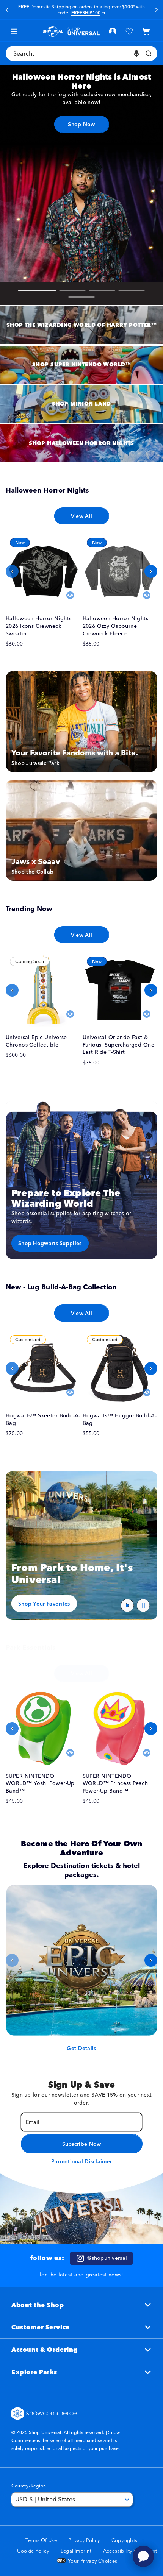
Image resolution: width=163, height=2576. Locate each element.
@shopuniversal (107, 2258)
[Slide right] (151, 571)
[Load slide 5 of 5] (81, 297)
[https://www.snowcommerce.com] (44, 2414)
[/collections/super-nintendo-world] (81, 365)
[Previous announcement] (7, 10)
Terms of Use (41, 2540)
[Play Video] (127, 1606)
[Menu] (14, 31)
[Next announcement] (156, 10)
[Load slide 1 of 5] (37, 290)
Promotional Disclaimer (81, 2161)
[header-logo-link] (71, 31)
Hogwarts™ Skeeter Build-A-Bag (43, 1419)
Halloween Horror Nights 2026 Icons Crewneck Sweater (39, 626)
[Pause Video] (143, 1606)
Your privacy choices (92, 2561)
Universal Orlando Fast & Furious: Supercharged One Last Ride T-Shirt (119, 1045)
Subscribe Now (82, 2144)
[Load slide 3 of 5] (102, 290)
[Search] (149, 53)
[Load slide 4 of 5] (132, 290)
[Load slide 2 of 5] (72, 290)
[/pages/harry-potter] (81, 325)
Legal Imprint (76, 2551)
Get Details (81, 2048)
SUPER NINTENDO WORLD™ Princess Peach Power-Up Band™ (115, 1783)
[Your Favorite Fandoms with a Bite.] (81, 722)
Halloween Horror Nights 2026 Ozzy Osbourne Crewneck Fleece (116, 626)
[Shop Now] (81, 173)
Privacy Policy (84, 2540)
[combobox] (81, 53)
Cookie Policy (33, 2551)
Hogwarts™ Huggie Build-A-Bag (120, 1419)
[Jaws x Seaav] (81, 830)
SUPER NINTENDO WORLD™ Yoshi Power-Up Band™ (40, 1783)
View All (81, 516)
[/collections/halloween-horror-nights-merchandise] (81, 443)
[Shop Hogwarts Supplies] (81, 1180)
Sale (98, 9)
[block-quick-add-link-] (43, 571)
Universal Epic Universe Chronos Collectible (36, 1041)
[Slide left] (12, 571)
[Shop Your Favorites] (81, 1545)
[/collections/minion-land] (81, 404)
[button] (146, 31)
